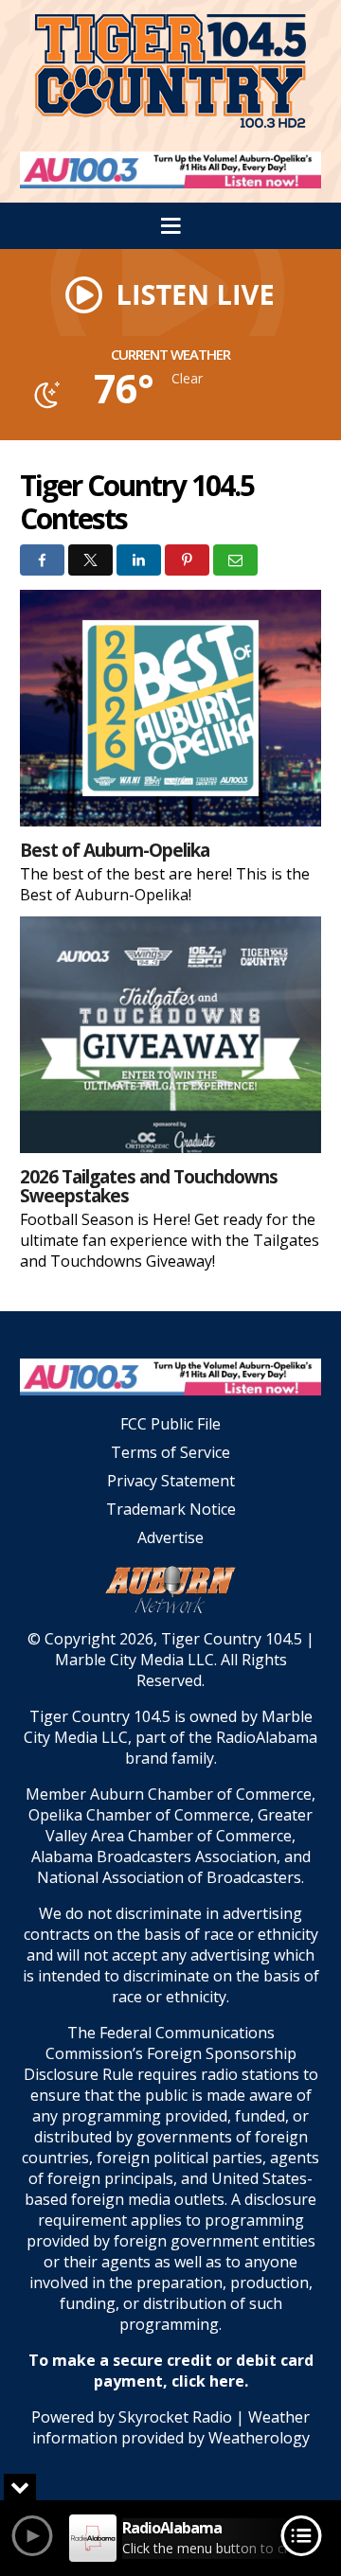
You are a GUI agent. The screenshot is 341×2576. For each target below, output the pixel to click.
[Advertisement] (170, 170)
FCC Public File (170, 1424)
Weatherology (259, 2438)
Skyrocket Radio (175, 2417)
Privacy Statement (171, 1481)
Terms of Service (170, 1452)
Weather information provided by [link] (171, 2427)
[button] (171, 293)
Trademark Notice (171, 1509)
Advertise (170, 1537)
